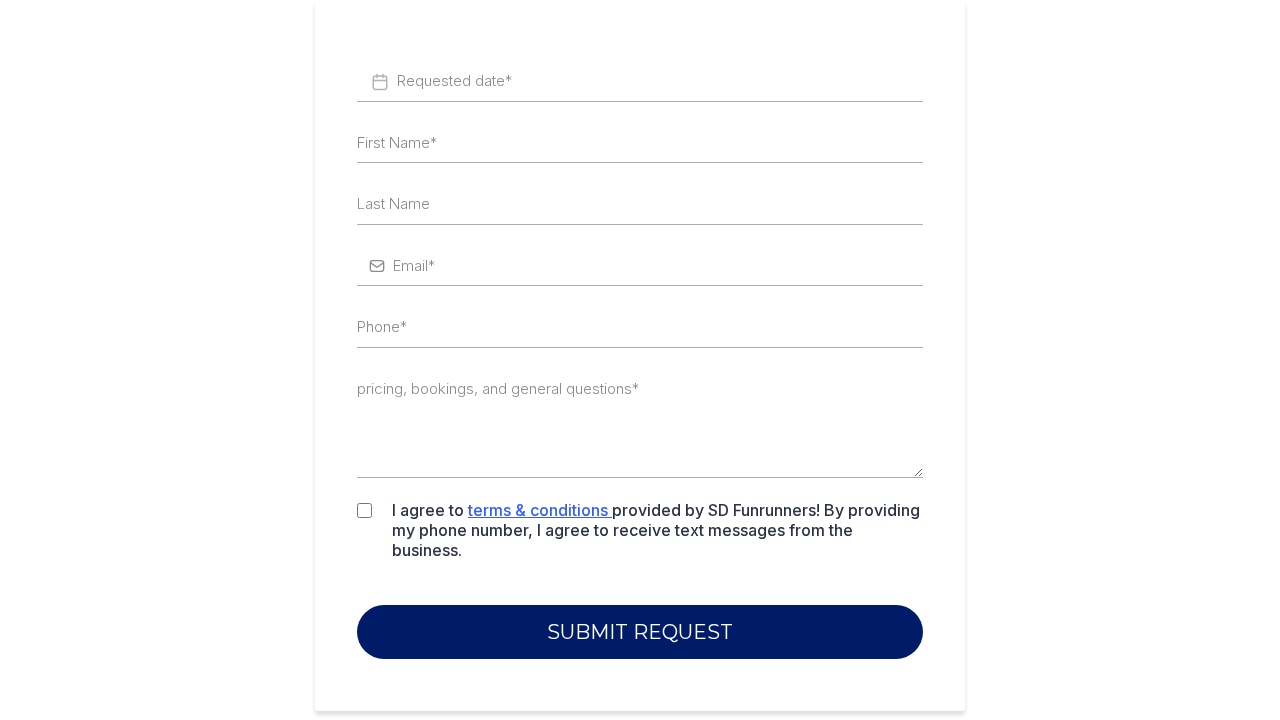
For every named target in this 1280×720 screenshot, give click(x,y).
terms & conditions (538, 510)
